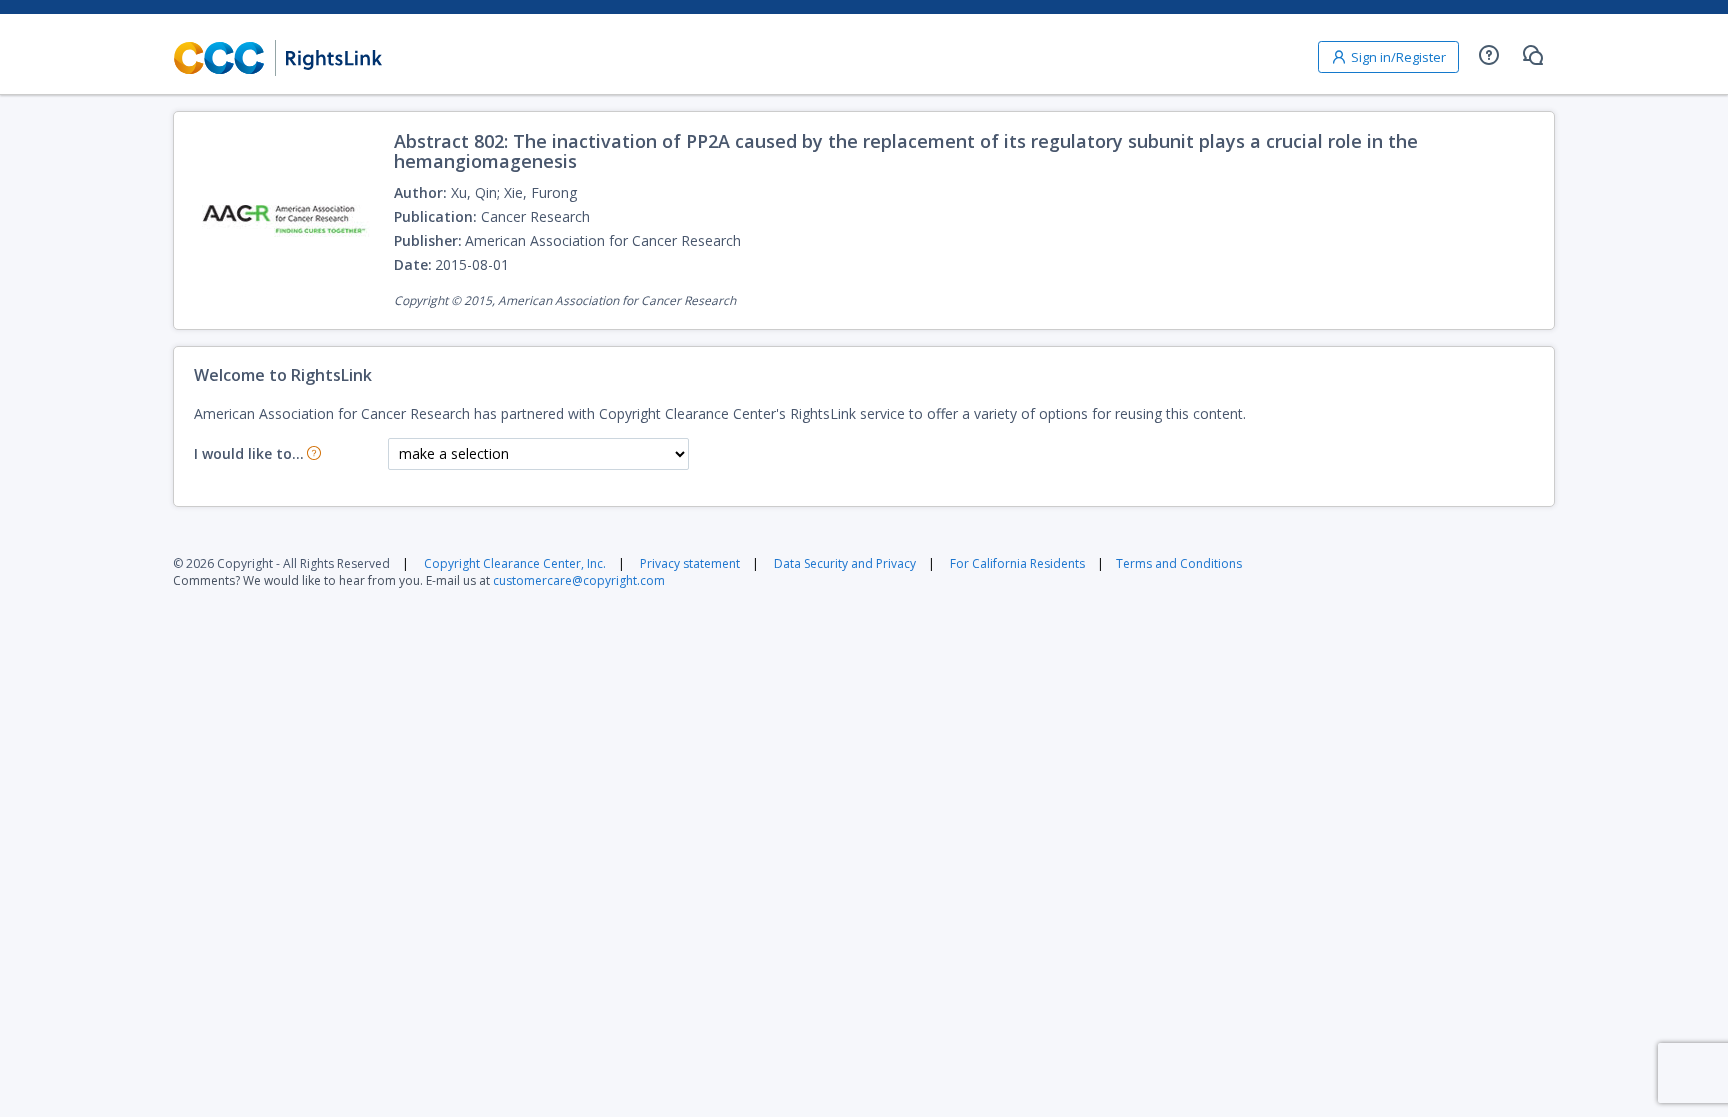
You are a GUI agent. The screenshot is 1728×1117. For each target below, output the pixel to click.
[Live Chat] (1533, 55)
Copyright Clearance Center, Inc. (515, 563)
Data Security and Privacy (845, 563)
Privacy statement (690, 563)
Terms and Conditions (1179, 563)
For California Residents (1017, 563)
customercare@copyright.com (579, 580)
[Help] (1489, 55)
